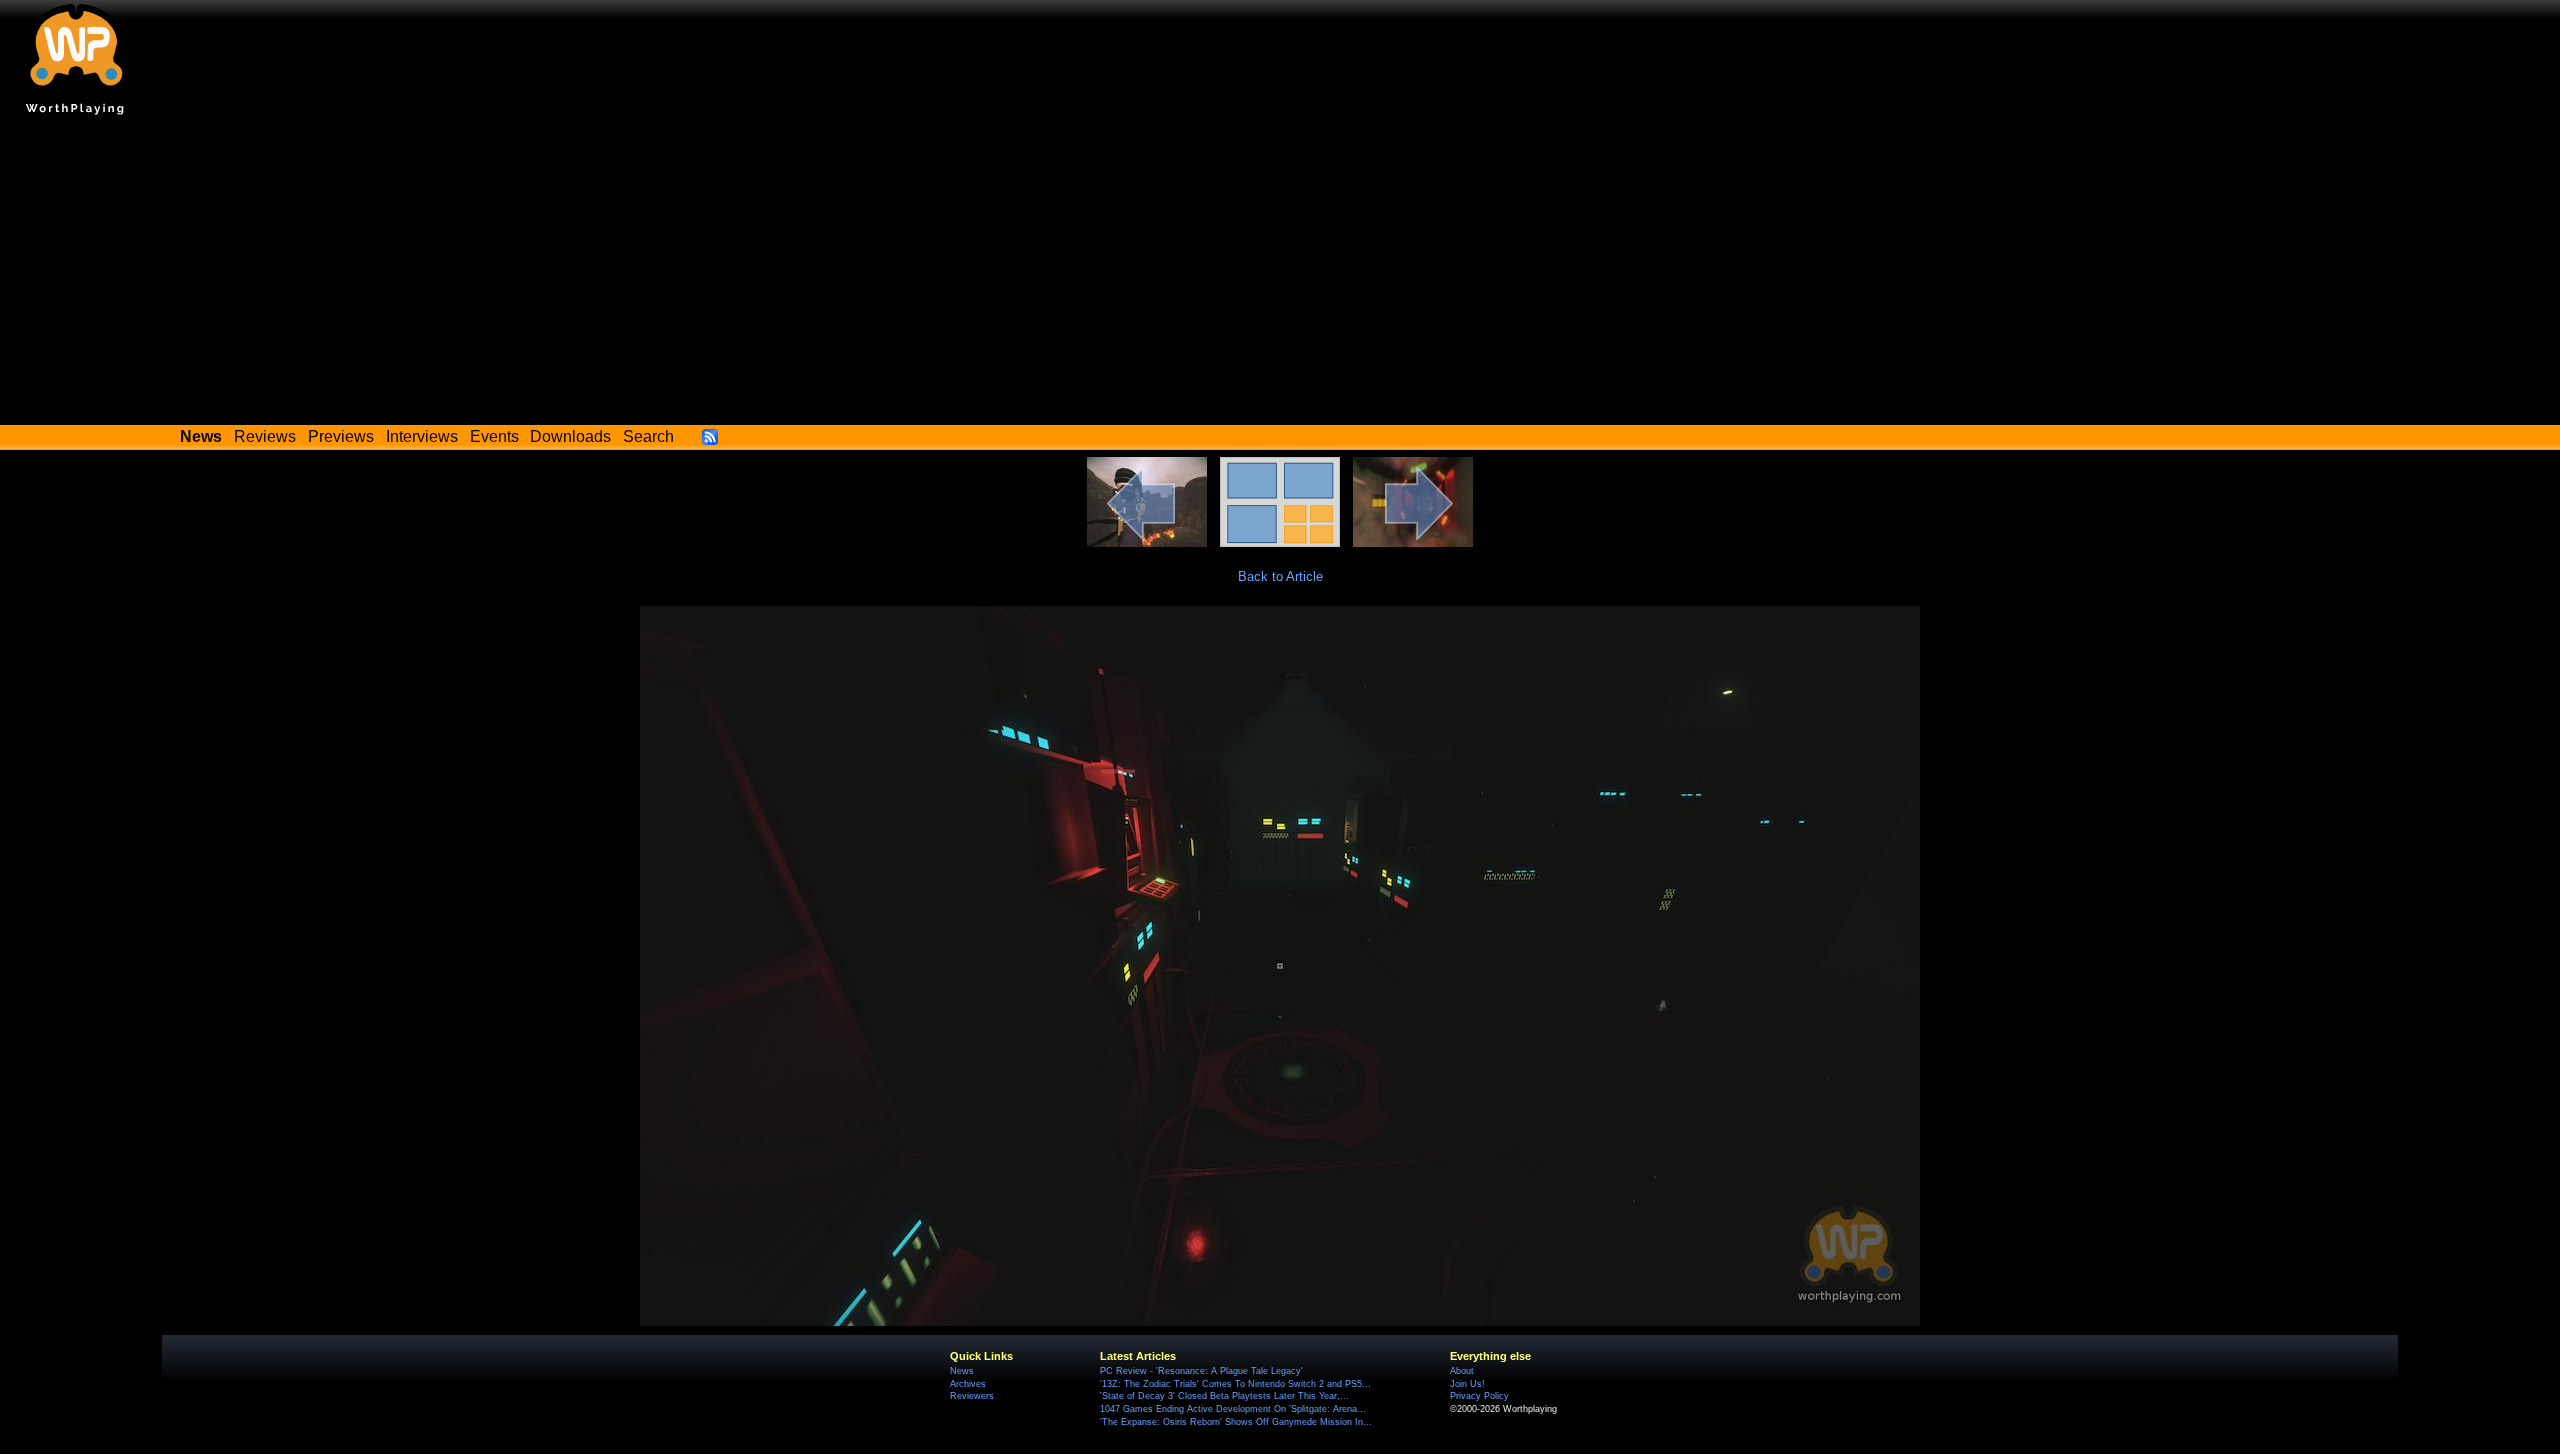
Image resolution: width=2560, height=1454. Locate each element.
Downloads (570, 436)
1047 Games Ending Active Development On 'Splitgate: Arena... (1233, 1409)
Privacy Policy (1479, 1396)
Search (648, 436)
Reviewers (972, 1396)
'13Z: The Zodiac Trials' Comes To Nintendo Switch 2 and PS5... (1235, 1384)
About (1462, 1371)
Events (494, 436)
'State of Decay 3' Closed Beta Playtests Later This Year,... (1224, 1396)
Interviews (422, 436)
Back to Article (1280, 576)
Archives (968, 1384)
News (962, 1371)
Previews (341, 436)
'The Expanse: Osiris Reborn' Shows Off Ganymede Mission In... (1236, 1422)
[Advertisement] (1280, 275)
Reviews (265, 436)
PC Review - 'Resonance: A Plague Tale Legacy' (1201, 1371)
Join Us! (1467, 1384)
